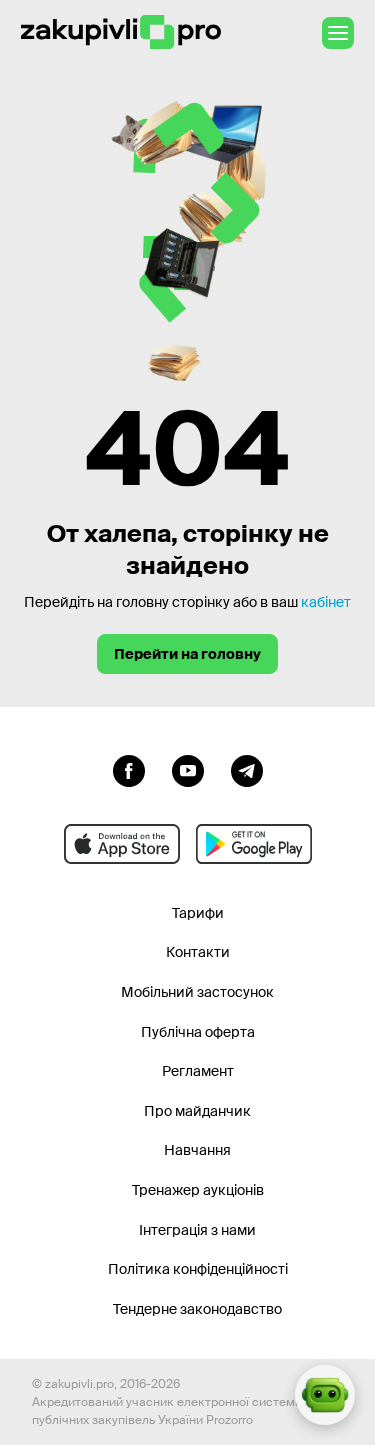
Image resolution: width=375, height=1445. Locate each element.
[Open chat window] (325, 1395)
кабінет (326, 602)
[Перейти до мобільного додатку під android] (254, 844)
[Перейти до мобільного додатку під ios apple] (122, 844)
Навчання (197, 1150)
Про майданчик (197, 1111)
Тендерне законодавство (197, 1309)
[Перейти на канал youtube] (188, 769)
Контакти (198, 952)
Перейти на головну (187, 654)
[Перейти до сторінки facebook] (129, 769)
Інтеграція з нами (197, 1230)
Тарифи (198, 913)
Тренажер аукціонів (198, 1190)
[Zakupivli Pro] (121, 32)
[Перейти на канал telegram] (247, 769)
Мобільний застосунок (197, 992)
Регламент (198, 1071)
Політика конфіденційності (198, 1269)
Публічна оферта (198, 1032)
